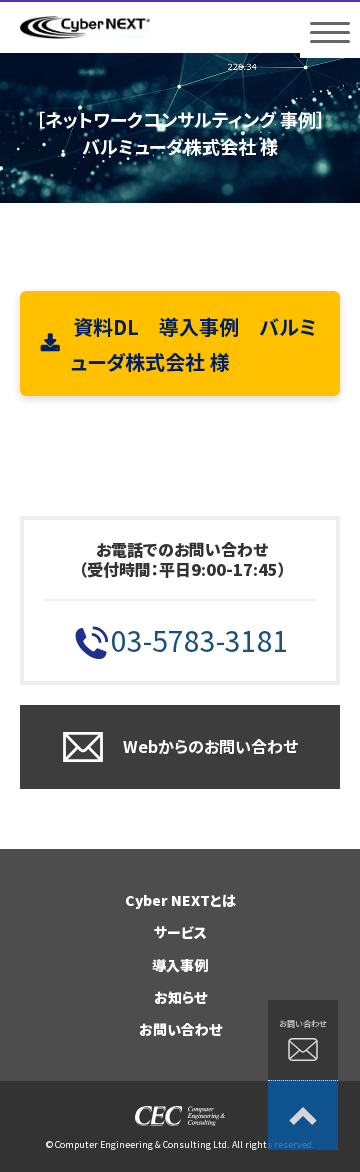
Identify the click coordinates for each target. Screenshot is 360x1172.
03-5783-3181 (200, 640)
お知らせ (180, 997)
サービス (180, 932)
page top (303, 1115)
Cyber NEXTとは (180, 900)
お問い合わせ (180, 1029)
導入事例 (180, 965)
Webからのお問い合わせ (210, 746)
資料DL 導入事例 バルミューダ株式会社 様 (193, 344)
